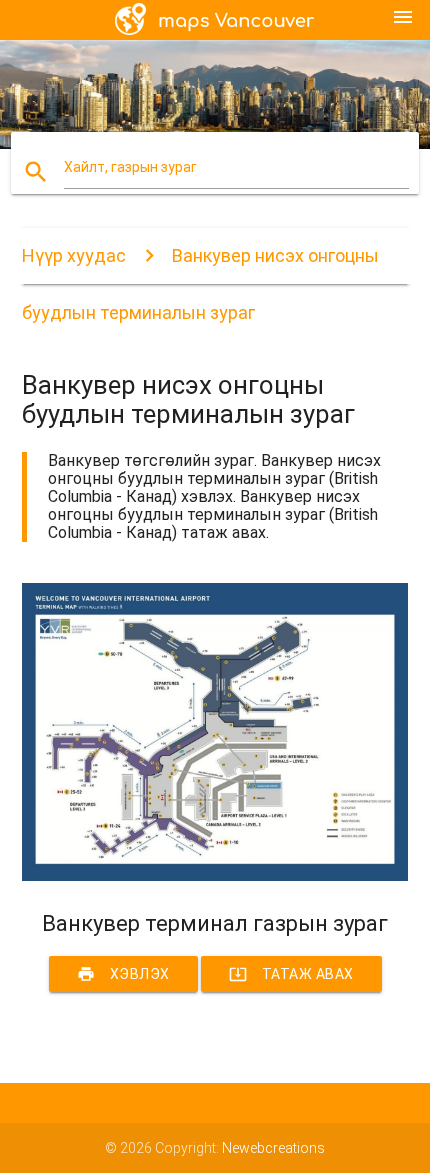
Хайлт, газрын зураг (130, 167)
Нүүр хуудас (74, 255)
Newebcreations (273, 1148)
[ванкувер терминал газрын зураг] (215, 876)
